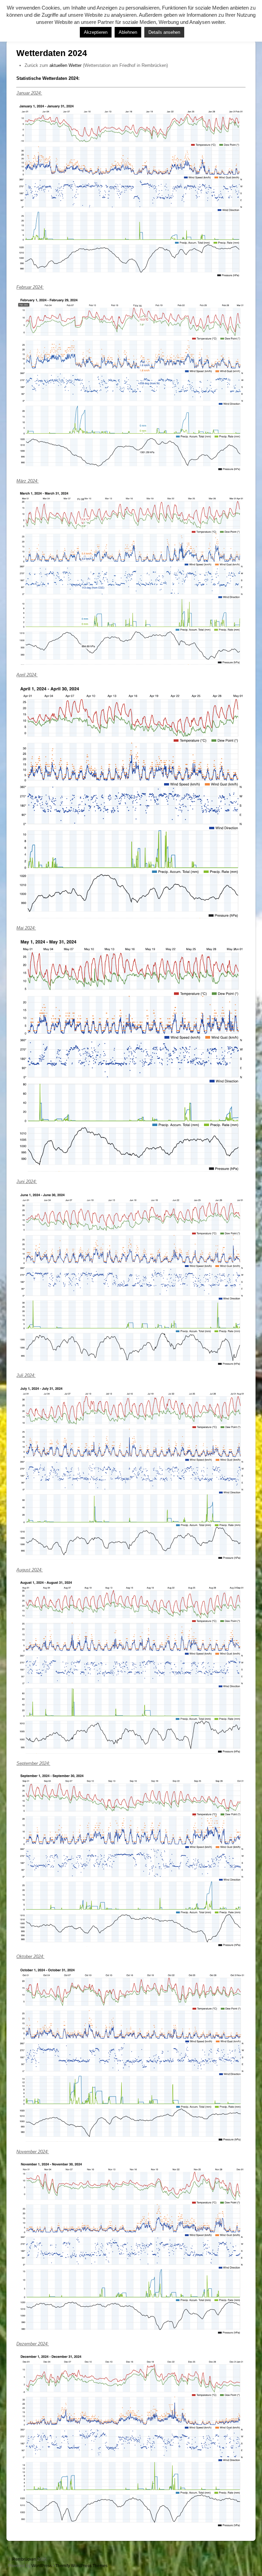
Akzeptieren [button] (96, 32)
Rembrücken (24, 2559)
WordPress (42, 2566)
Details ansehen (164, 32)
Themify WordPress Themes (81, 2566)
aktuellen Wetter (65, 65)
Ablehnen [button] (128, 32)
